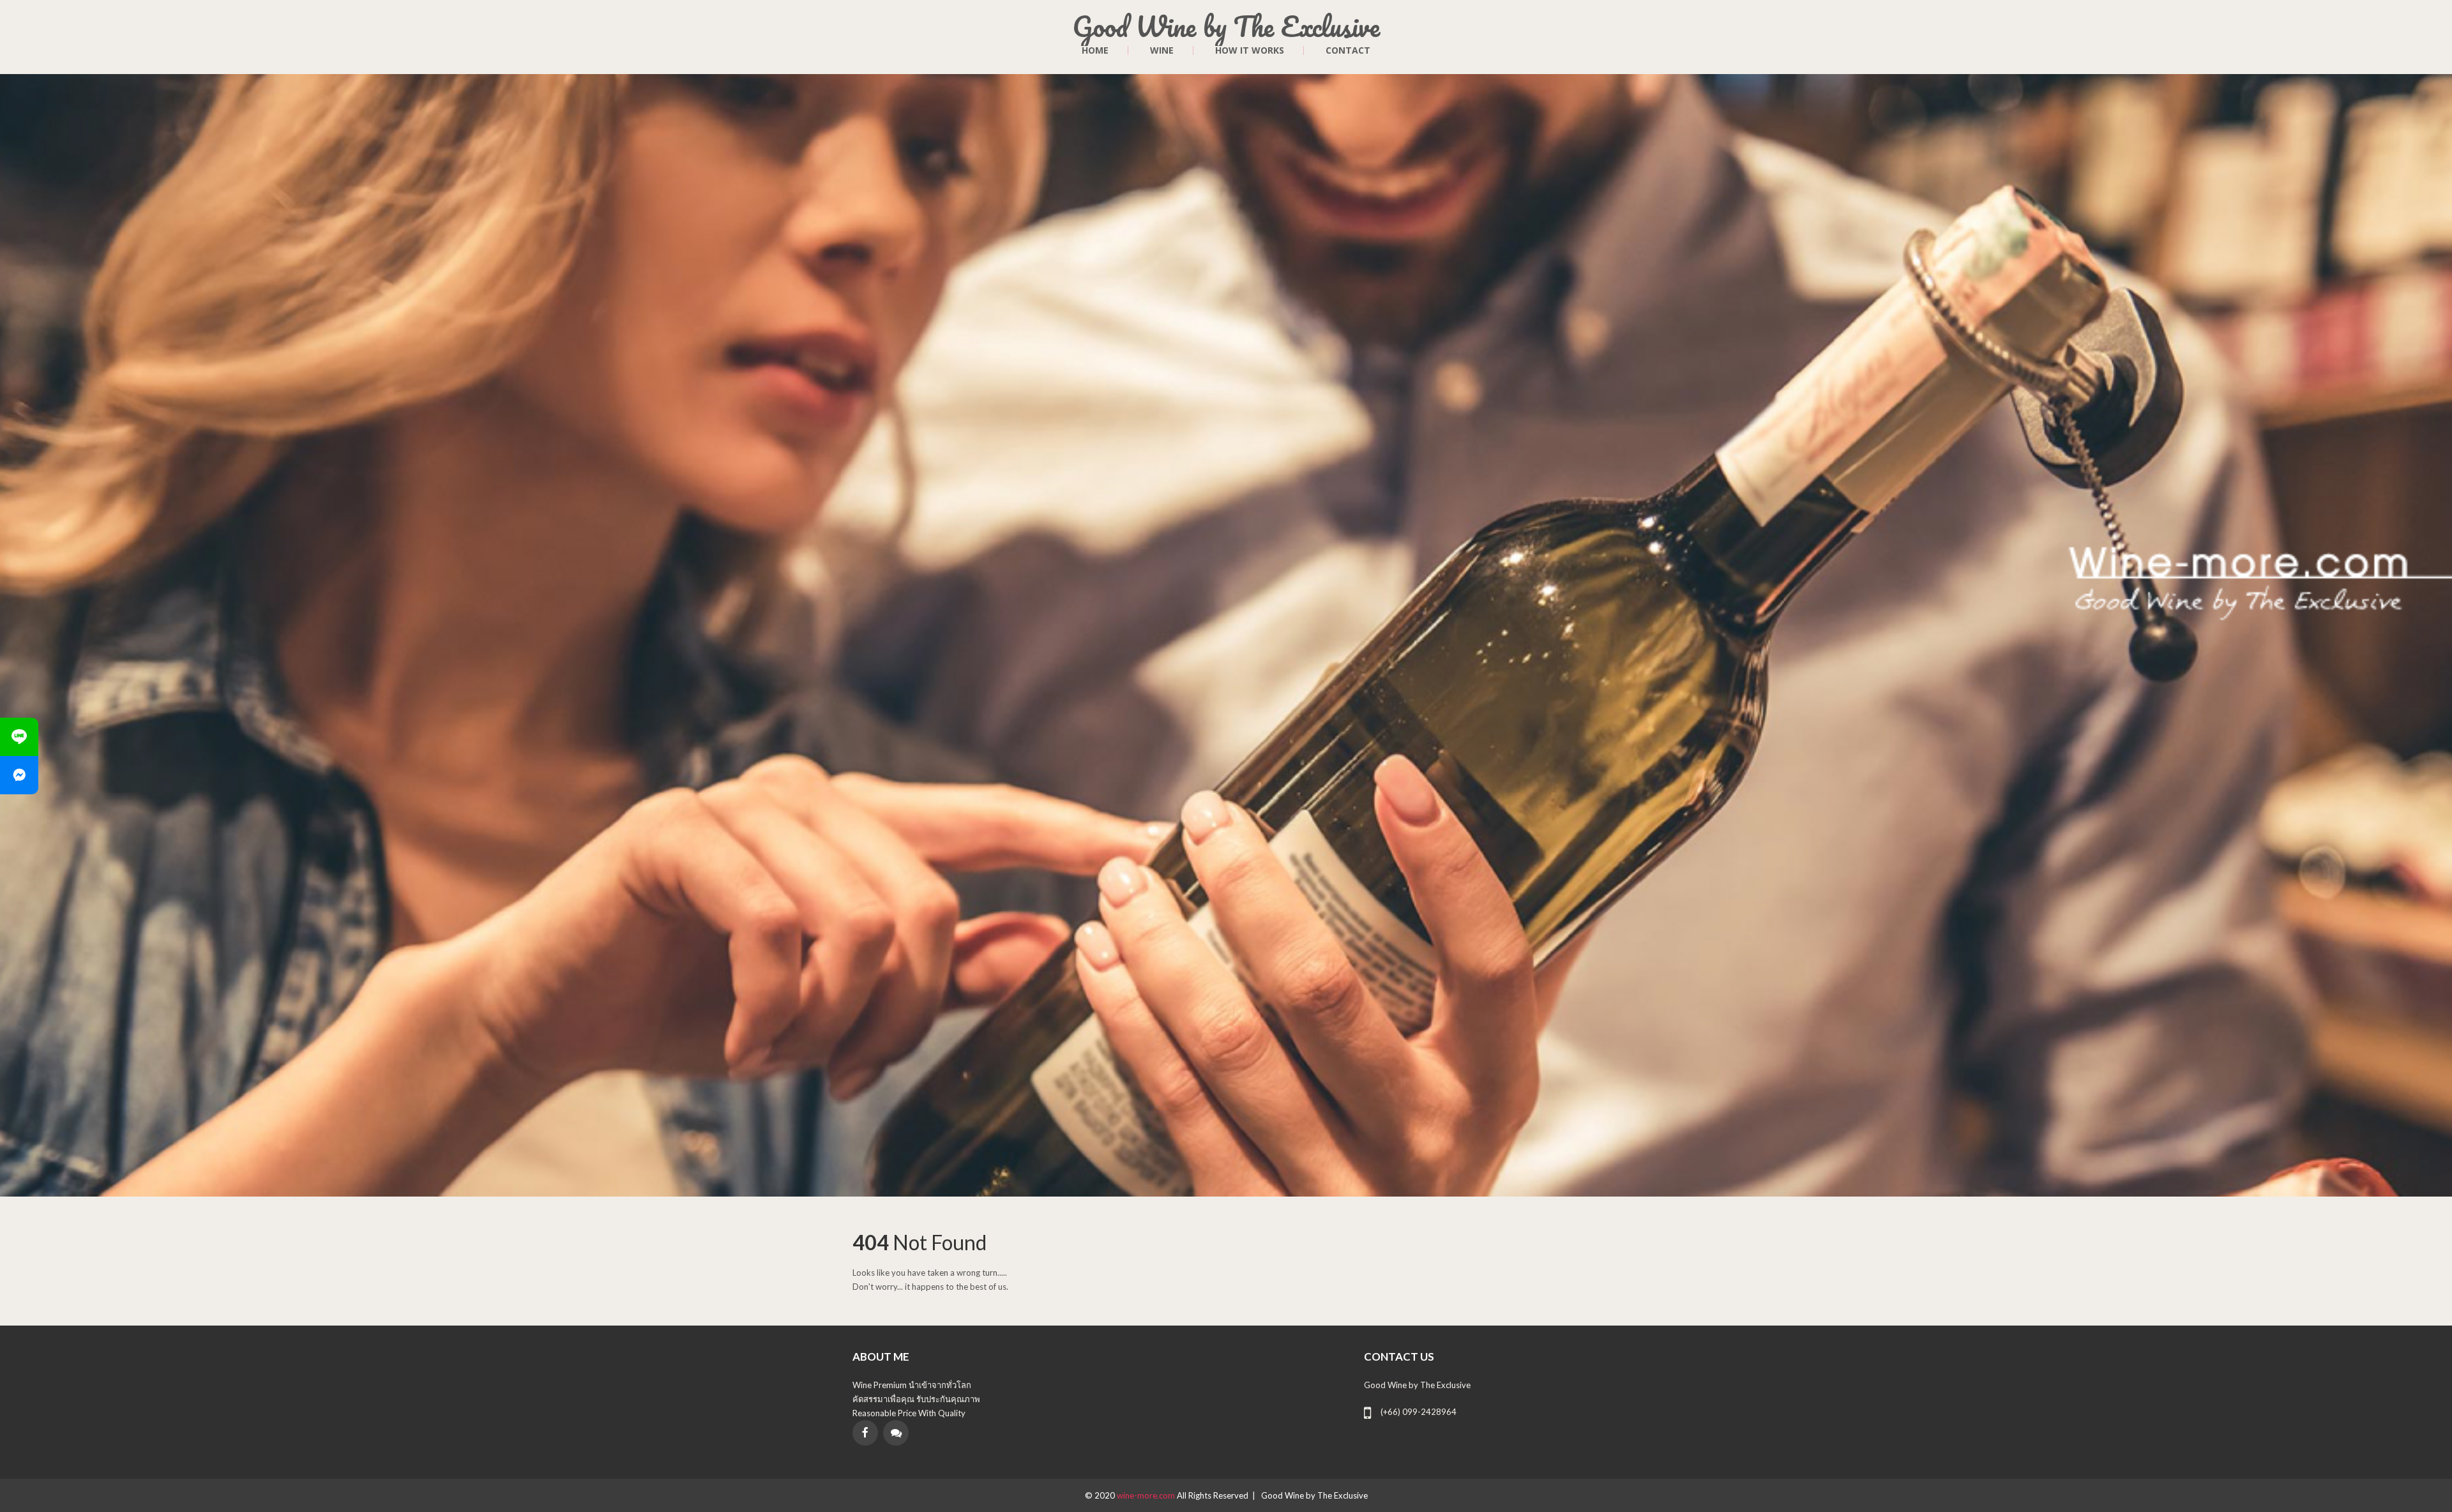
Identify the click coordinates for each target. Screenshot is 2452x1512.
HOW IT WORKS (1250, 50)
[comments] (896, 1433)
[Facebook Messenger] (19, 775)
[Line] (19, 737)
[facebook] (865, 1433)
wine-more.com (1147, 1495)
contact (1348, 50)
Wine (1162, 50)
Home (1095, 50)
